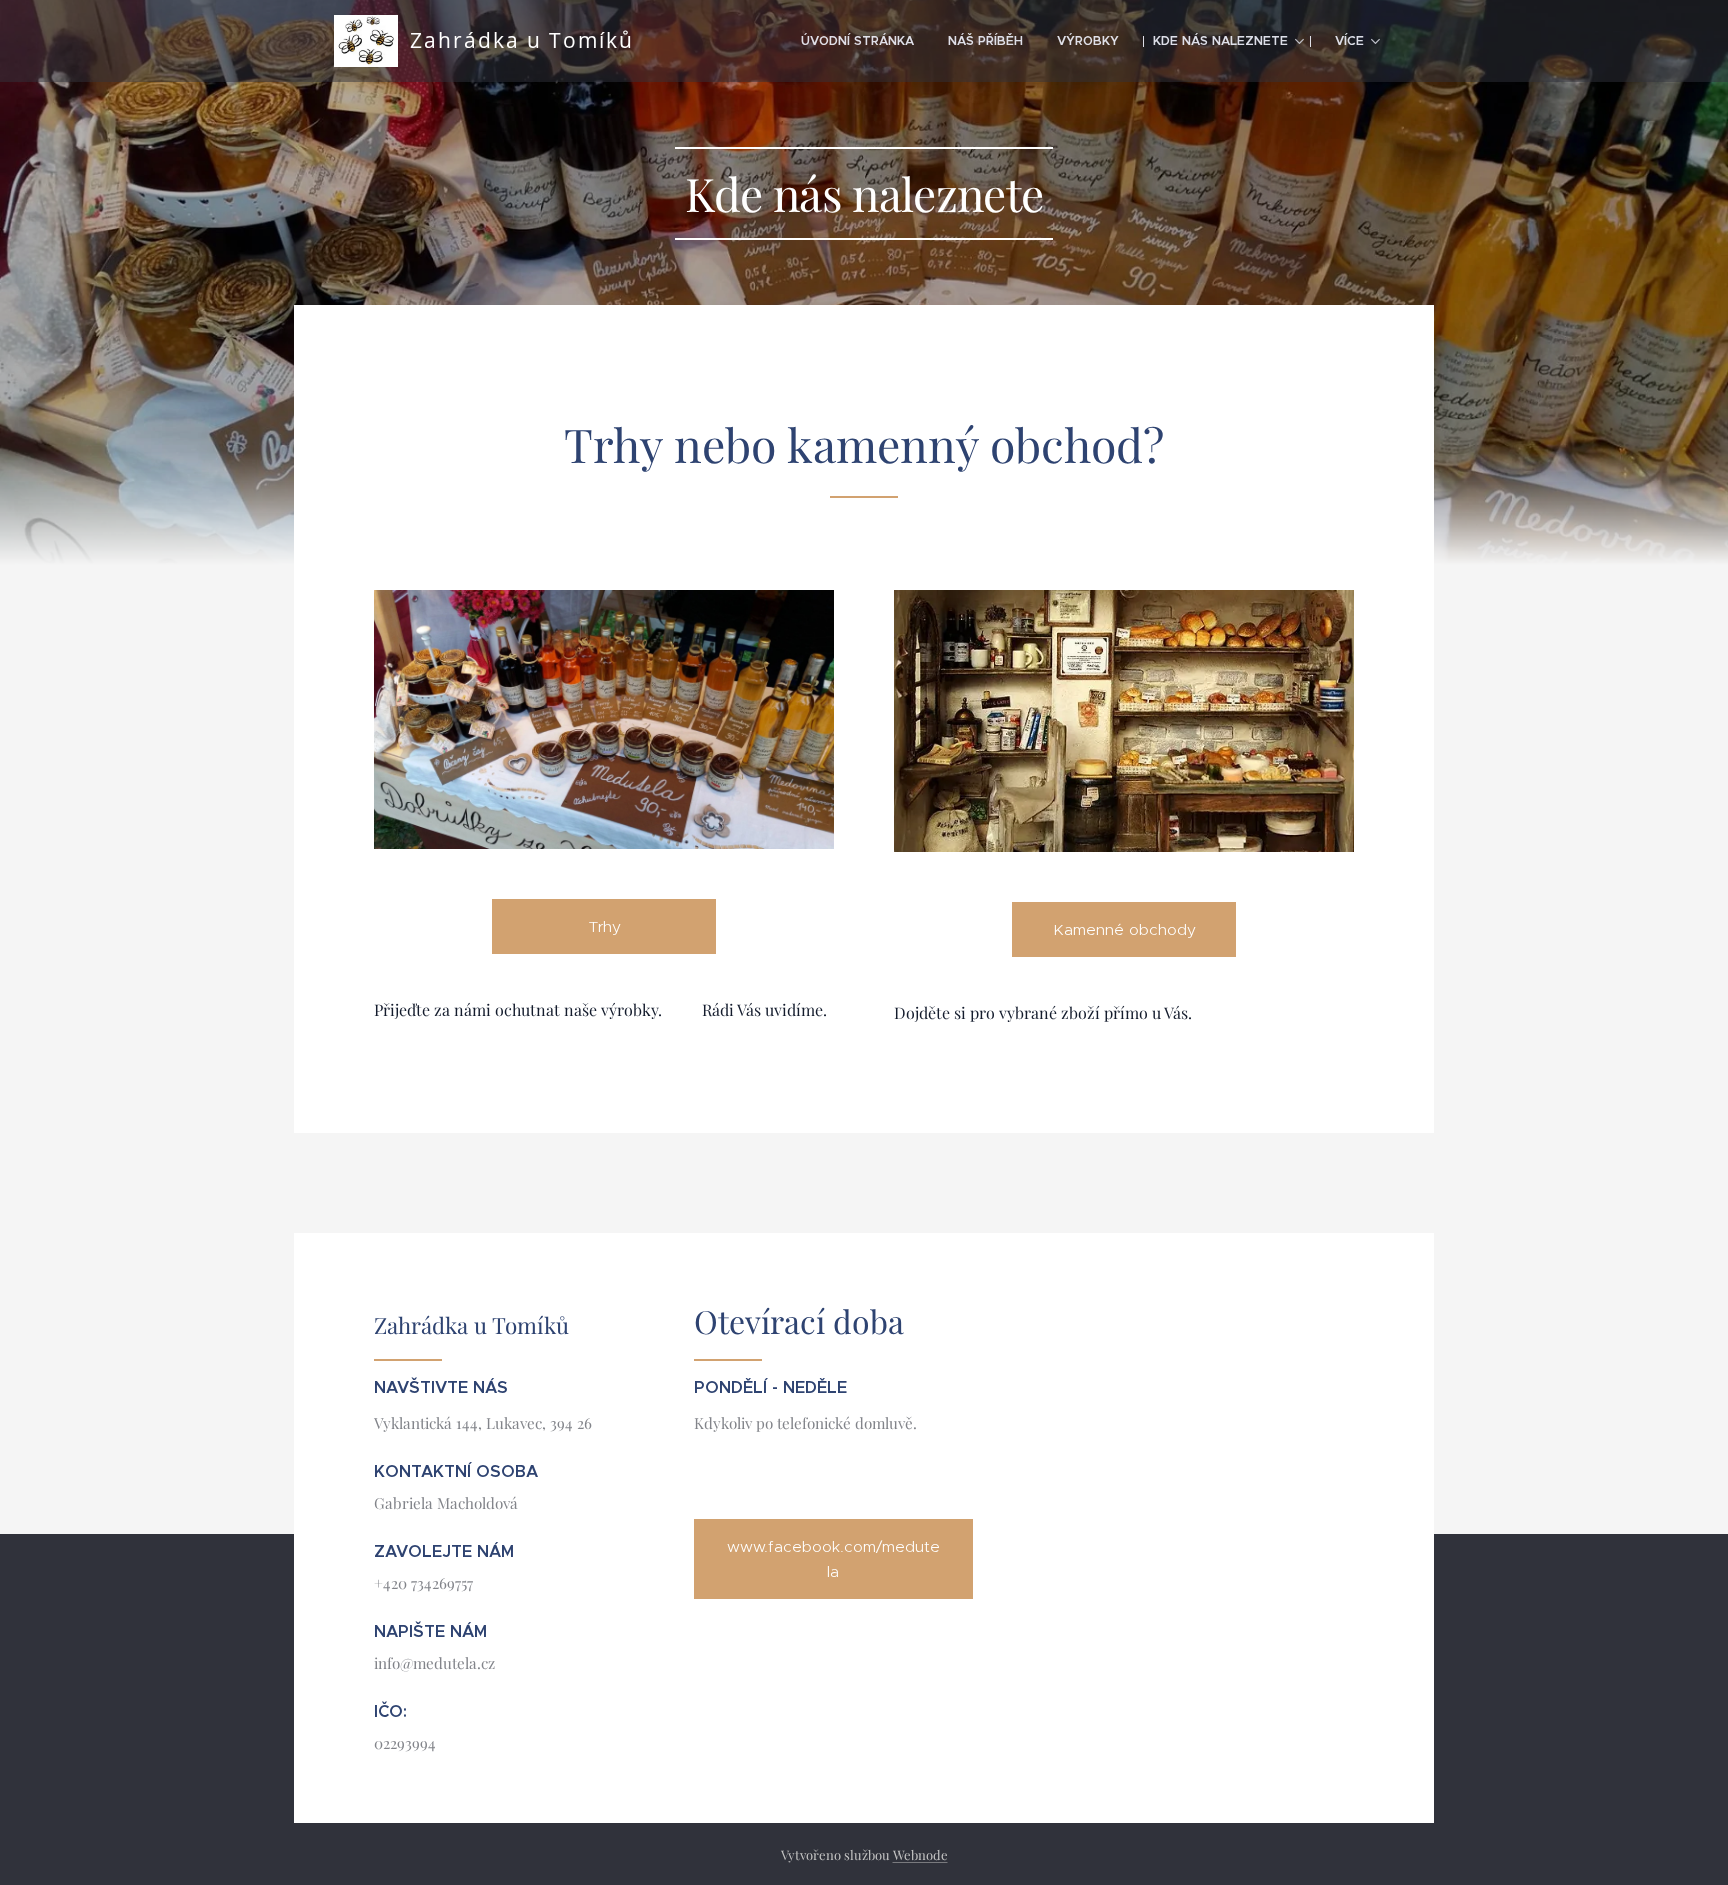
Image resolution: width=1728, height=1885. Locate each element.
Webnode (920, 1854)
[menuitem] (857, 41)
